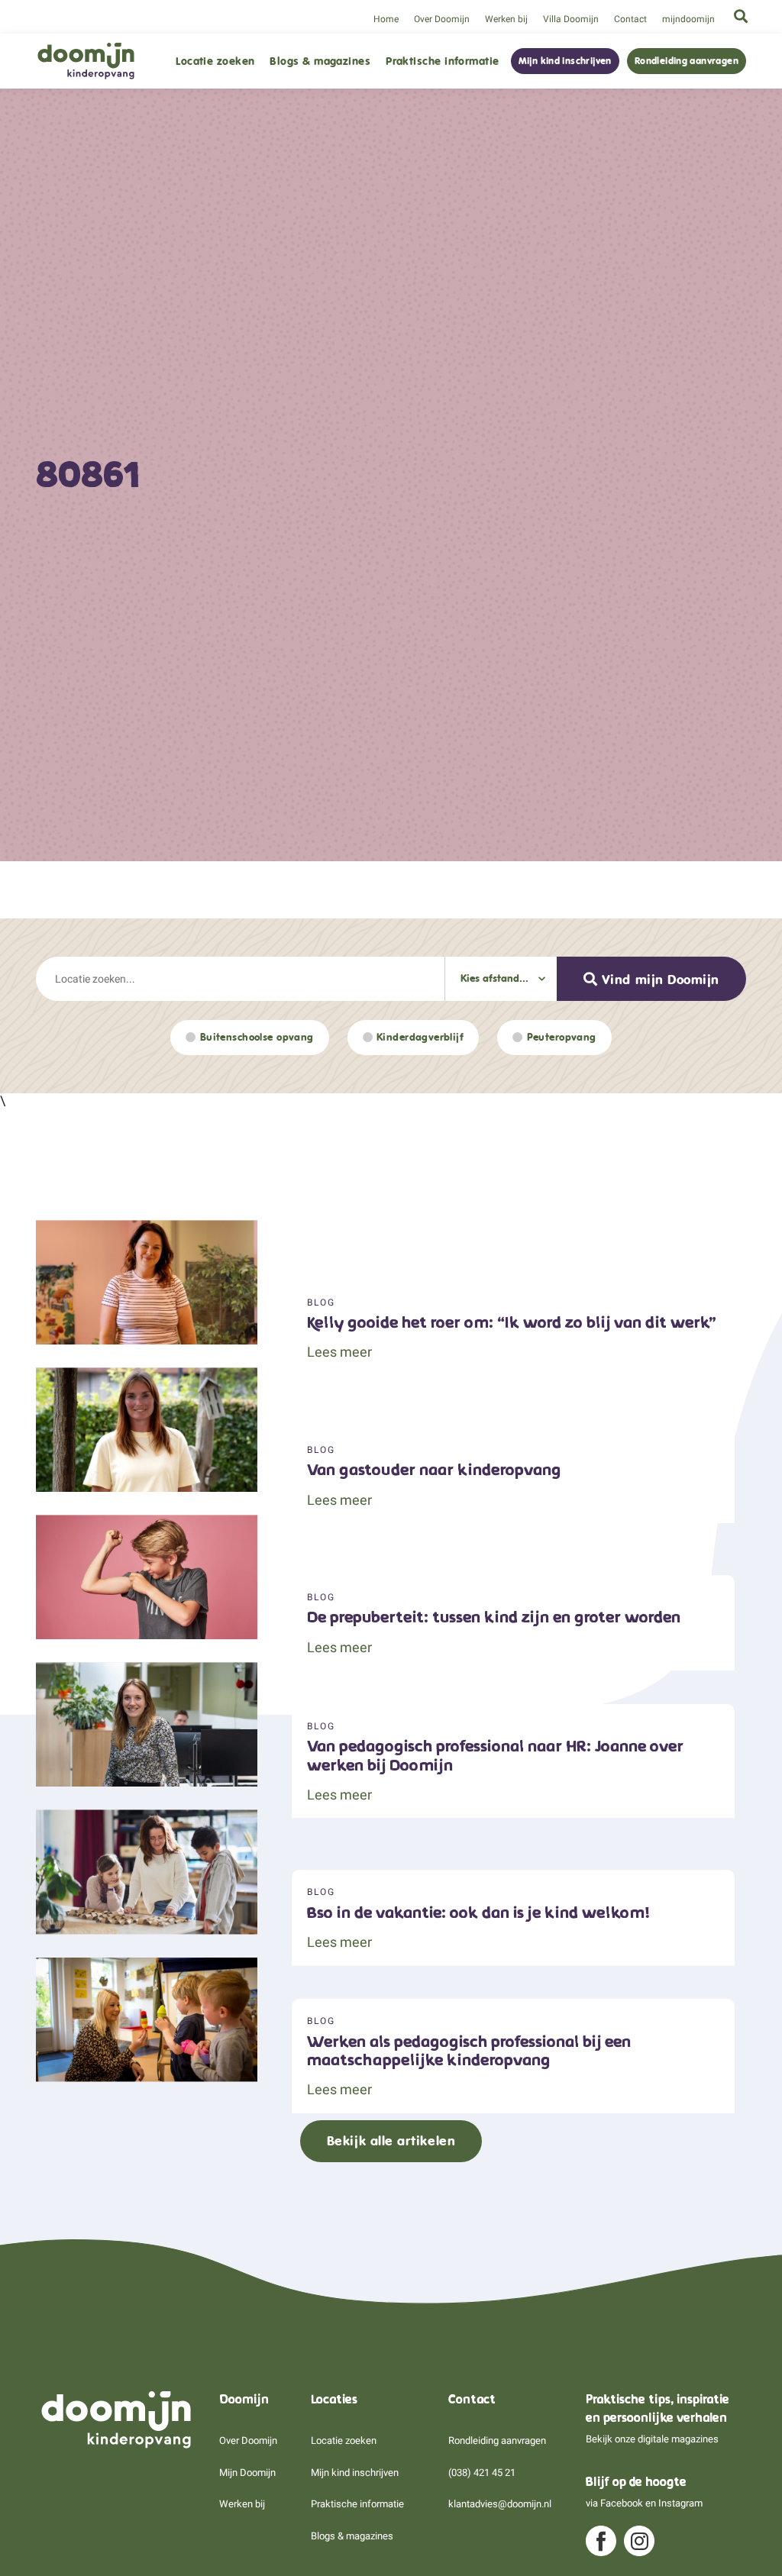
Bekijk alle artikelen (391, 2141)
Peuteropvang (562, 1037)
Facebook (622, 2503)
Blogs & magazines (320, 61)
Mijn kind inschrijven (565, 61)
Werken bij (506, 19)
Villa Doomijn (571, 19)
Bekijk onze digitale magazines (652, 2439)
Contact (630, 19)
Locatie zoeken (215, 61)
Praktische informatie (442, 61)
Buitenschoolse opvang (257, 1037)
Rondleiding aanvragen (687, 61)
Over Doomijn (442, 19)
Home (386, 19)
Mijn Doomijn (247, 2473)
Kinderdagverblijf (420, 1037)
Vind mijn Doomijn (661, 980)
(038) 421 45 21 (482, 2473)
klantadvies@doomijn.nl (500, 2504)
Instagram (680, 2503)
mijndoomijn (688, 19)
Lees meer (339, 1352)
